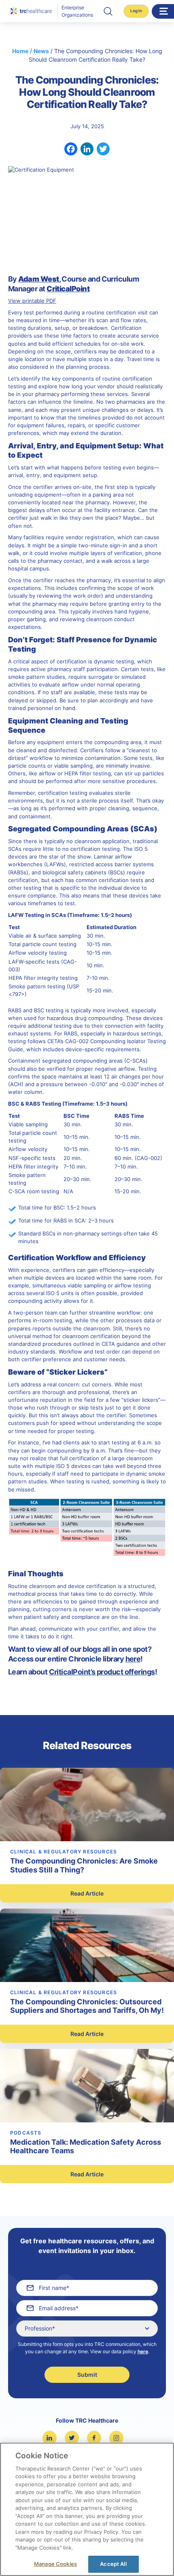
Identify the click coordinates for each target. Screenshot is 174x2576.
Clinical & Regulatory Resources (64, 1852)
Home (20, 51)
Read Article (87, 1893)
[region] (87, 2509)
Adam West (38, 279)
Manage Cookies (55, 2564)
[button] (108, 11)
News (41, 51)
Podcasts (26, 2133)
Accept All (113, 2564)
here (143, 2351)
